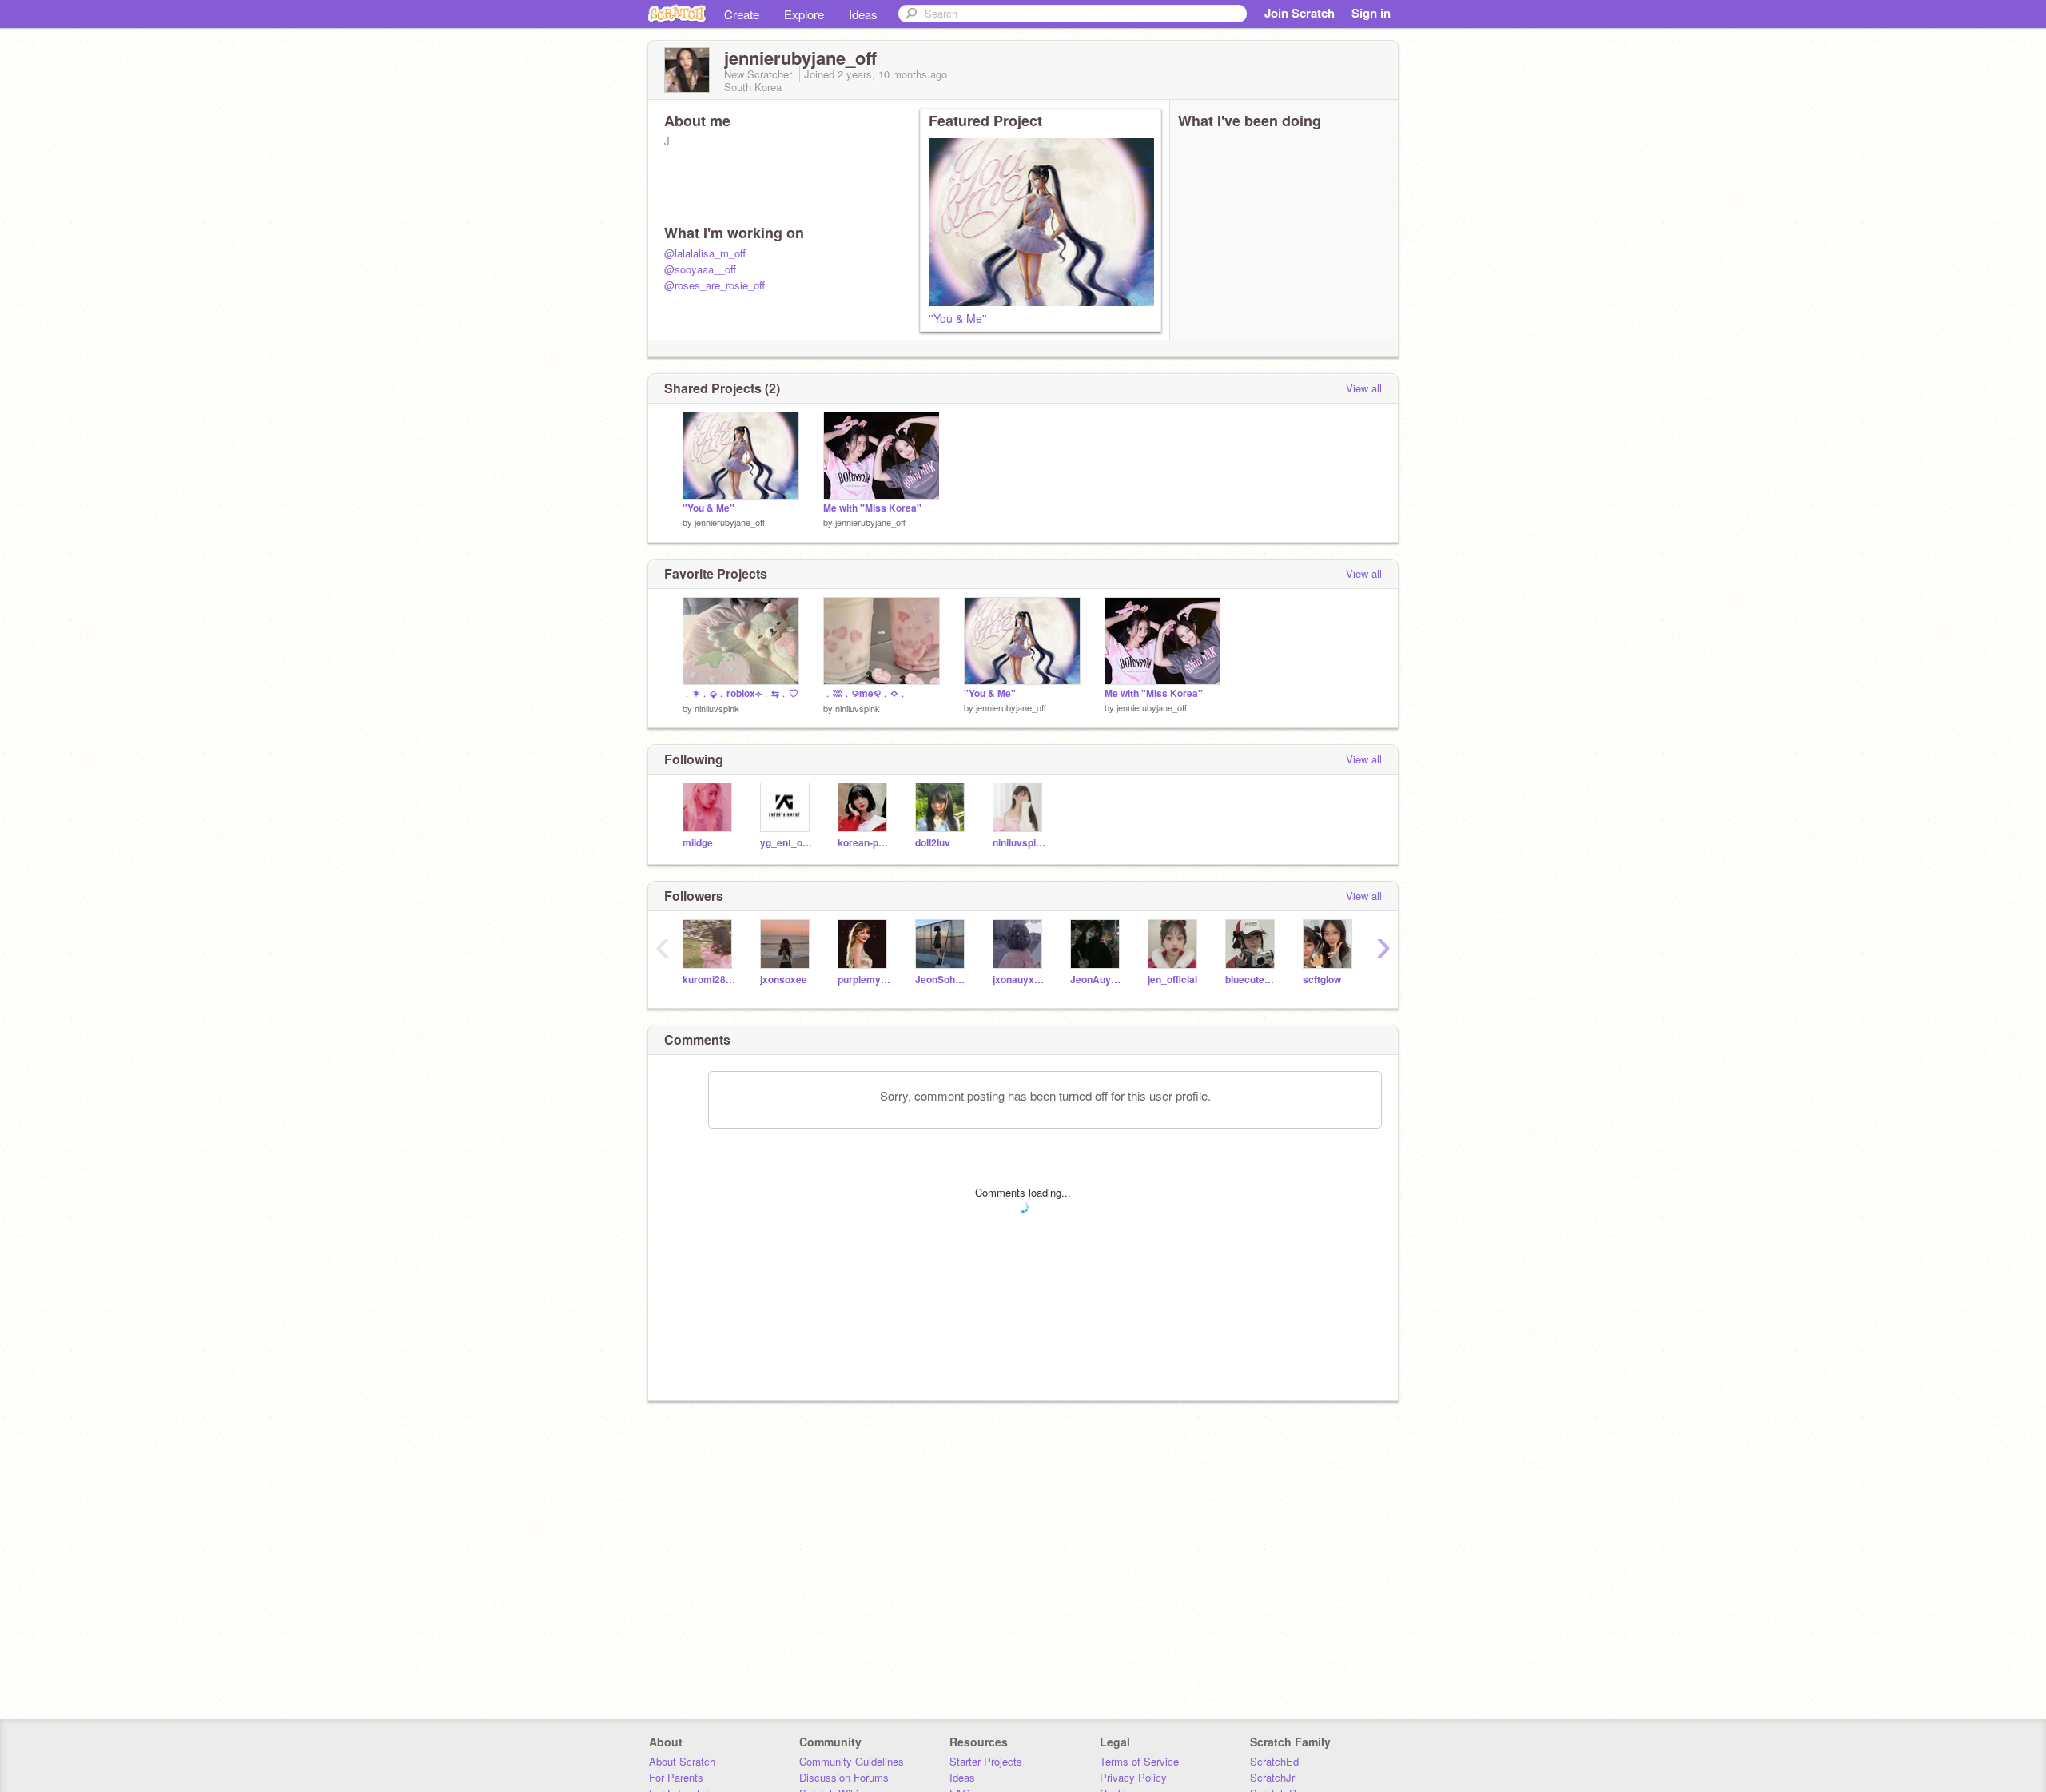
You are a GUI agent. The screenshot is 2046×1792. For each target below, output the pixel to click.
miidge (698, 843)
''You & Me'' (958, 318)
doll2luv (933, 843)
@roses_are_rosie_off (715, 285)
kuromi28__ (709, 980)
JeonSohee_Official (942, 980)
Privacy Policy (1133, 1777)
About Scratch (682, 1761)
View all (1364, 388)
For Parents (676, 1777)
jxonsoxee (784, 980)
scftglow (1322, 980)
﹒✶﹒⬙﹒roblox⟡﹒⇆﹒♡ (740, 693)
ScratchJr (1272, 1777)
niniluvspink (717, 708)
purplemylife (864, 980)
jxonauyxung (1019, 980)
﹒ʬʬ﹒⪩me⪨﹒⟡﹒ (866, 693)
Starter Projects (986, 1761)
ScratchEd (1274, 1761)
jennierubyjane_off (730, 522)
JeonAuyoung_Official (1097, 980)
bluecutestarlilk (1252, 980)
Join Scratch (1300, 13)
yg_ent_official (787, 843)
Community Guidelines (852, 1761)
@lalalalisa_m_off (705, 253)
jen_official (1172, 980)
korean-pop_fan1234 (864, 843)
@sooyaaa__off (700, 269)
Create (742, 14)
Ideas (863, 14)
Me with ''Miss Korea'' (872, 508)
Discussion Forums (844, 1777)
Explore (804, 14)
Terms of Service (1139, 1761)
